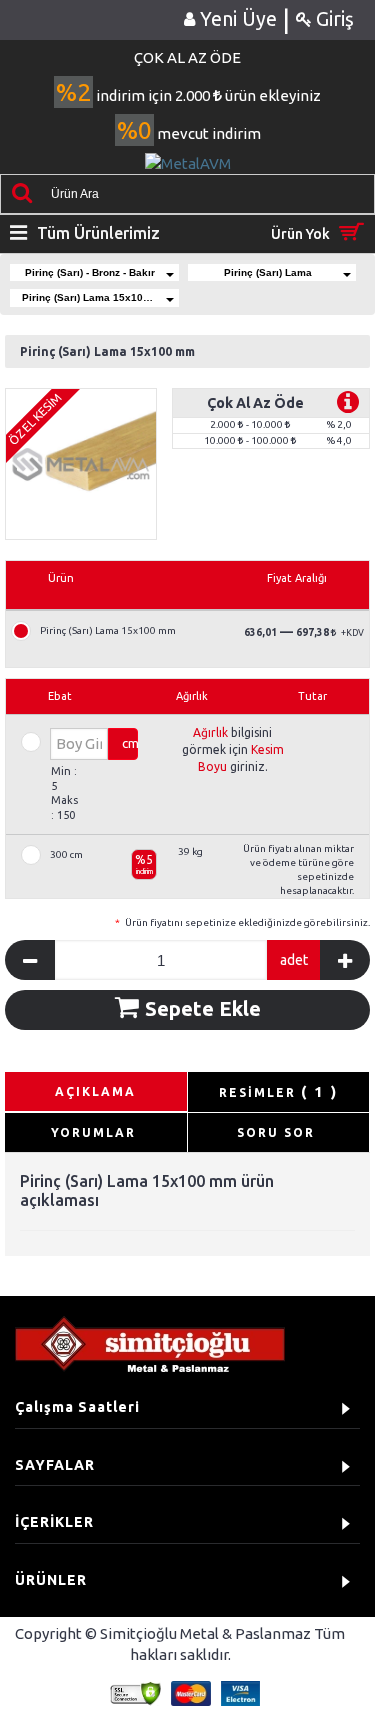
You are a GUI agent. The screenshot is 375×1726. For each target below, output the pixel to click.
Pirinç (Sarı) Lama (268, 272)
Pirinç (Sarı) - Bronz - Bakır (90, 272)
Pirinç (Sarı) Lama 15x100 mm (96, 297)
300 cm (66, 855)
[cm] (66, 742)
